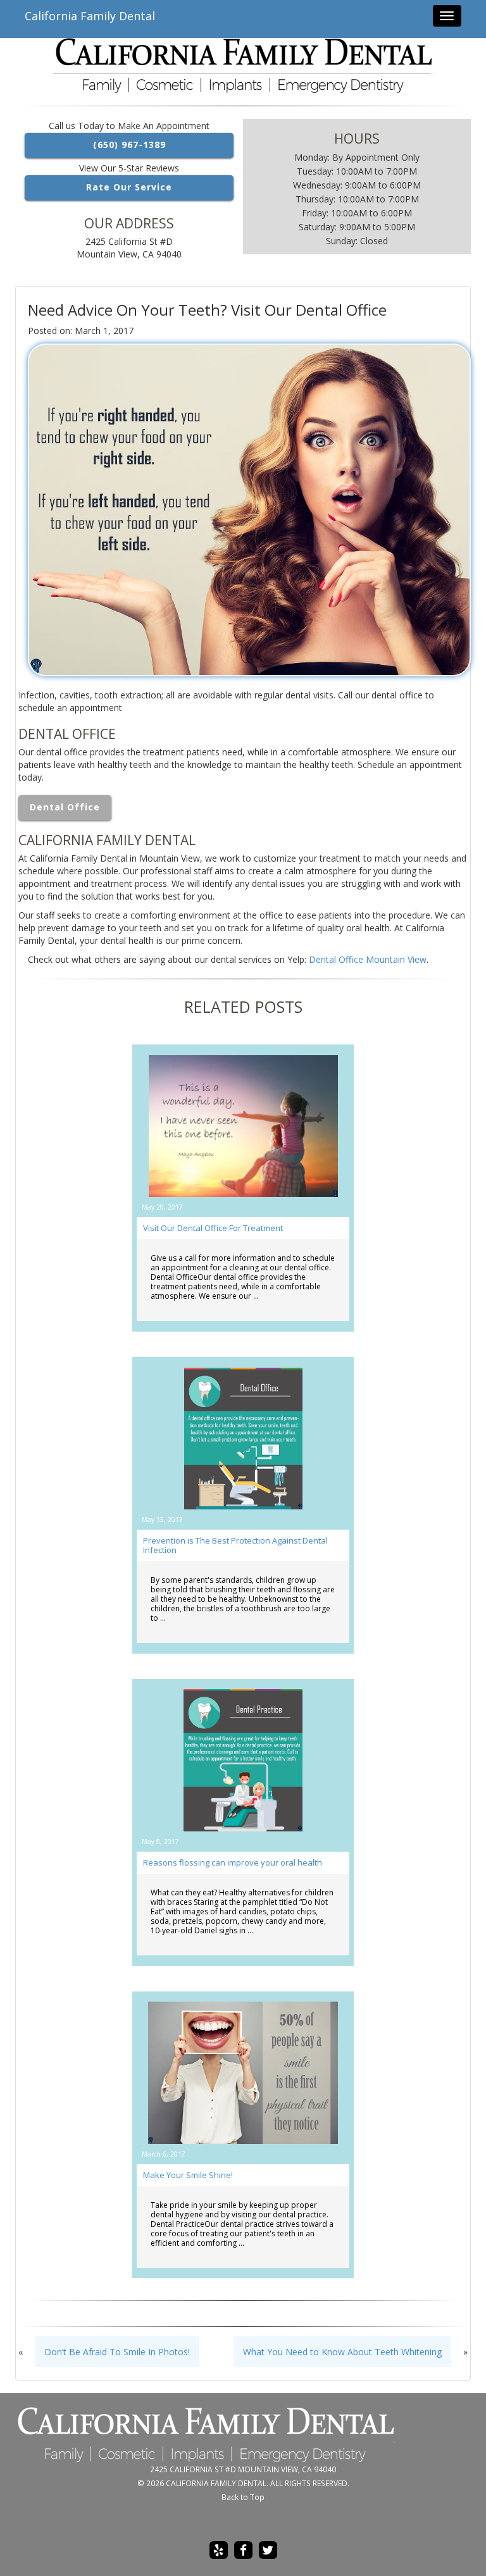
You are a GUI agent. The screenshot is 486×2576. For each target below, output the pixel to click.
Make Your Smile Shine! (188, 2175)
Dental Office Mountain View (368, 959)
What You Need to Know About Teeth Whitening (342, 2352)
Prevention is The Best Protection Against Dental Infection (235, 1545)
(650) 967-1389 (129, 145)
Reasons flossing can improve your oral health (233, 1862)
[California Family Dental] (243, 65)
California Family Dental (90, 16)
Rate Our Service (129, 187)
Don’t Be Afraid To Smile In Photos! (117, 2352)
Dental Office (65, 807)
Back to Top (243, 2497)
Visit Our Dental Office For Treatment (213, 1228)
